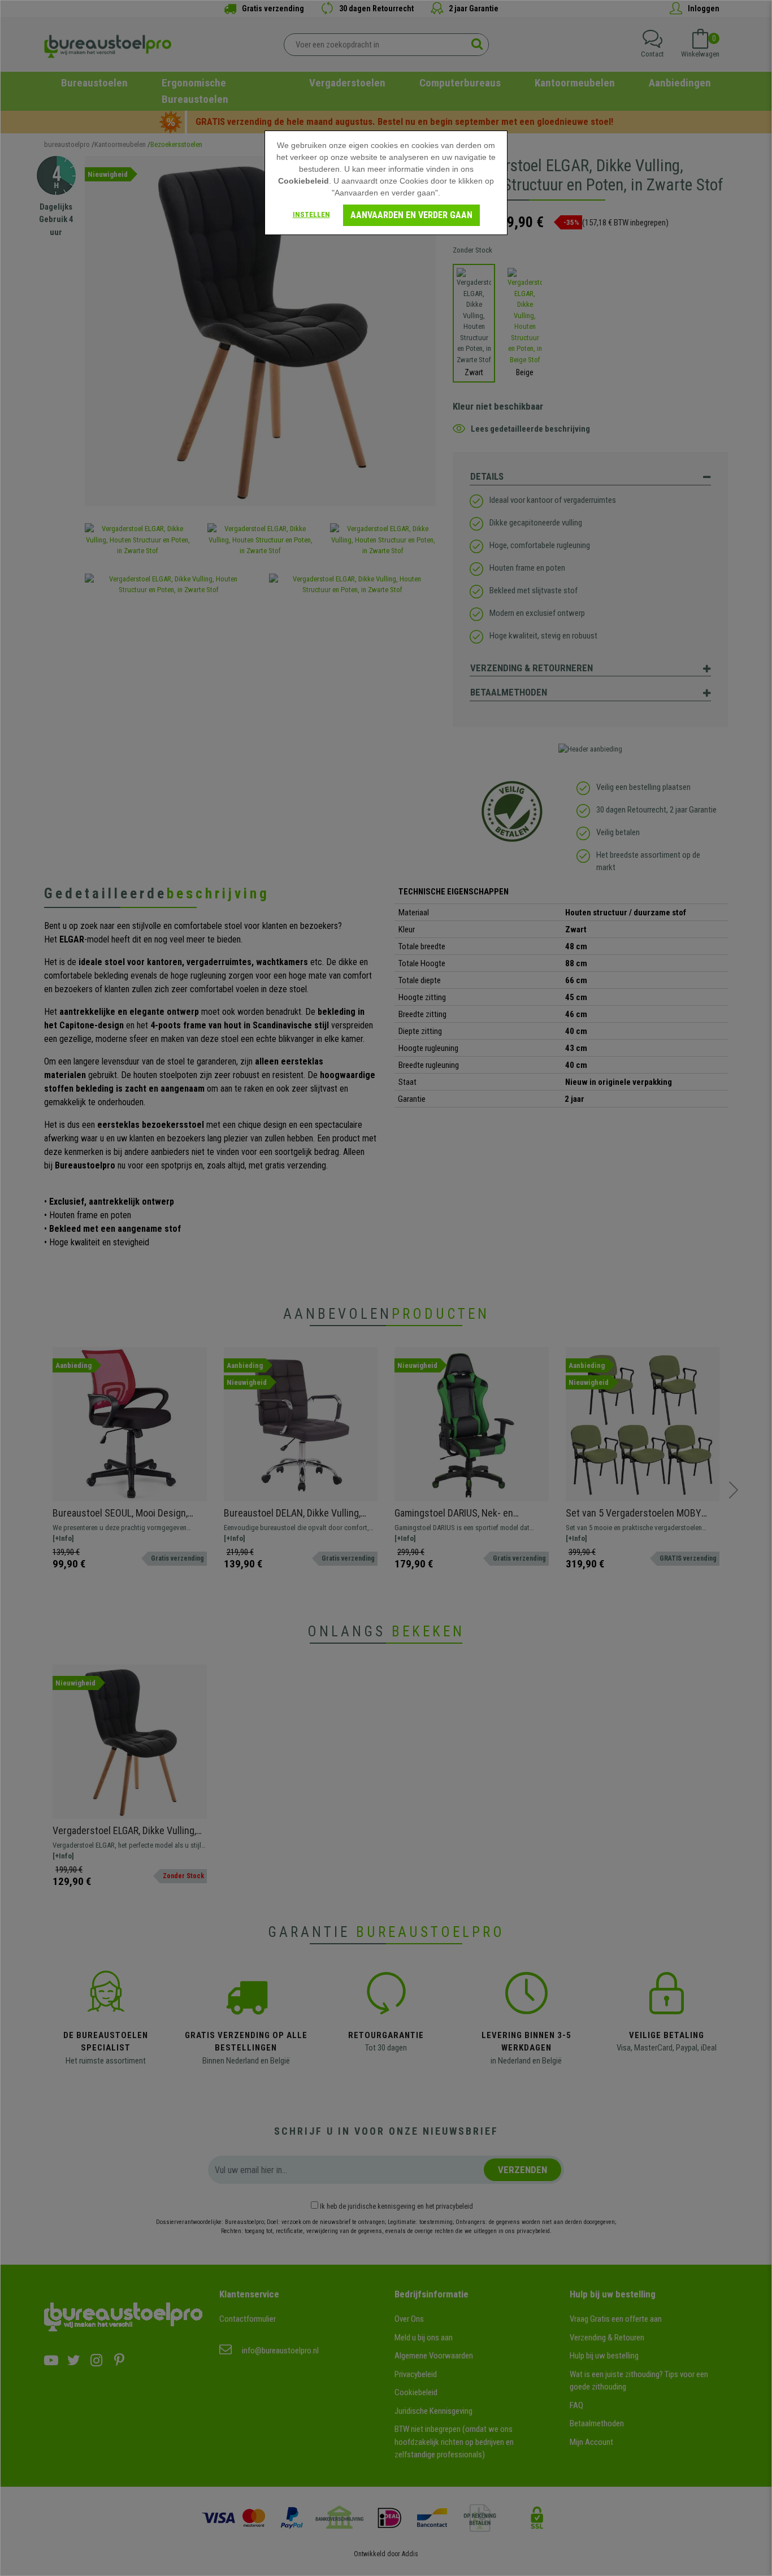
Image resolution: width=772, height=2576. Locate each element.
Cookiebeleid (303, 181)
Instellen (311, 214)
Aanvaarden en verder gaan (411, 215)
